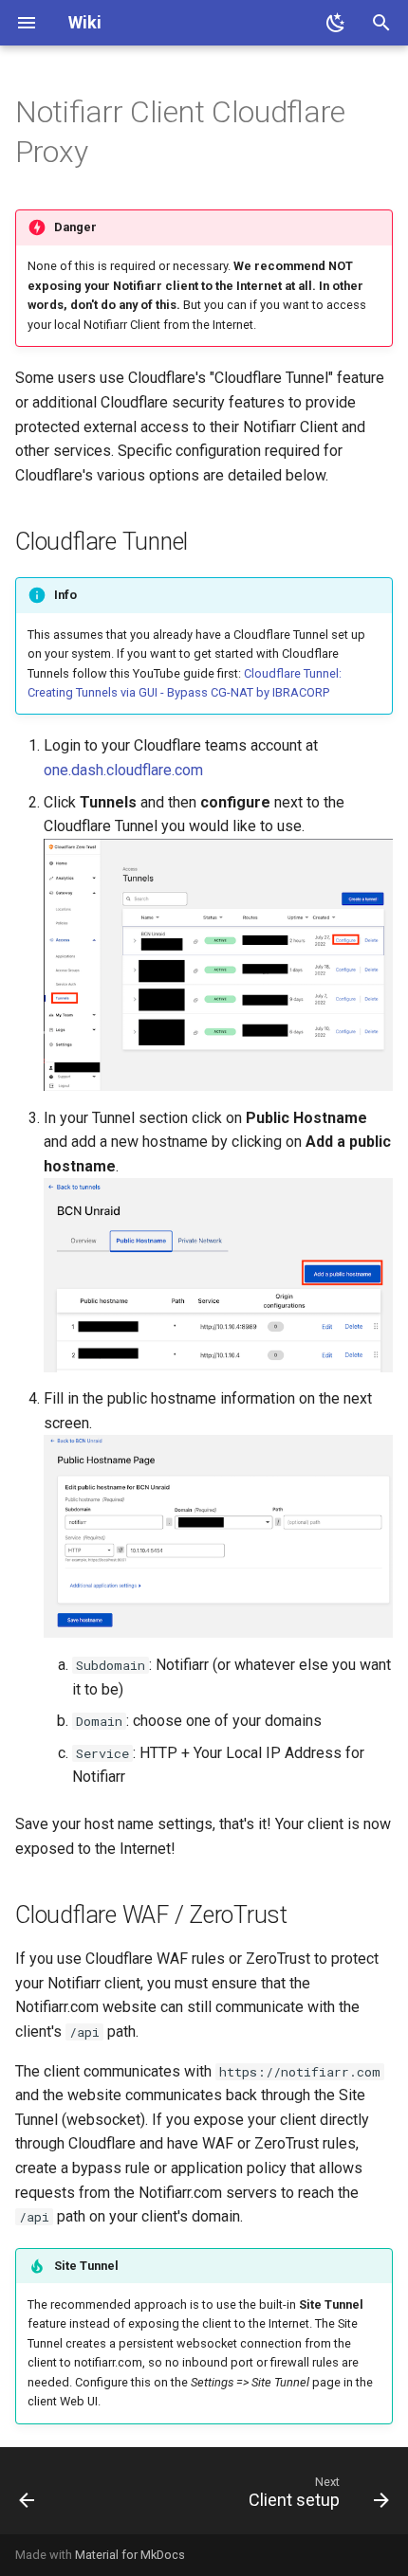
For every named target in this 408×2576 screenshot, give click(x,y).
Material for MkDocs (130, 2555)
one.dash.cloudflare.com (123, 770)
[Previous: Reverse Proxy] (28, 2496)
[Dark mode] (336, 23)
